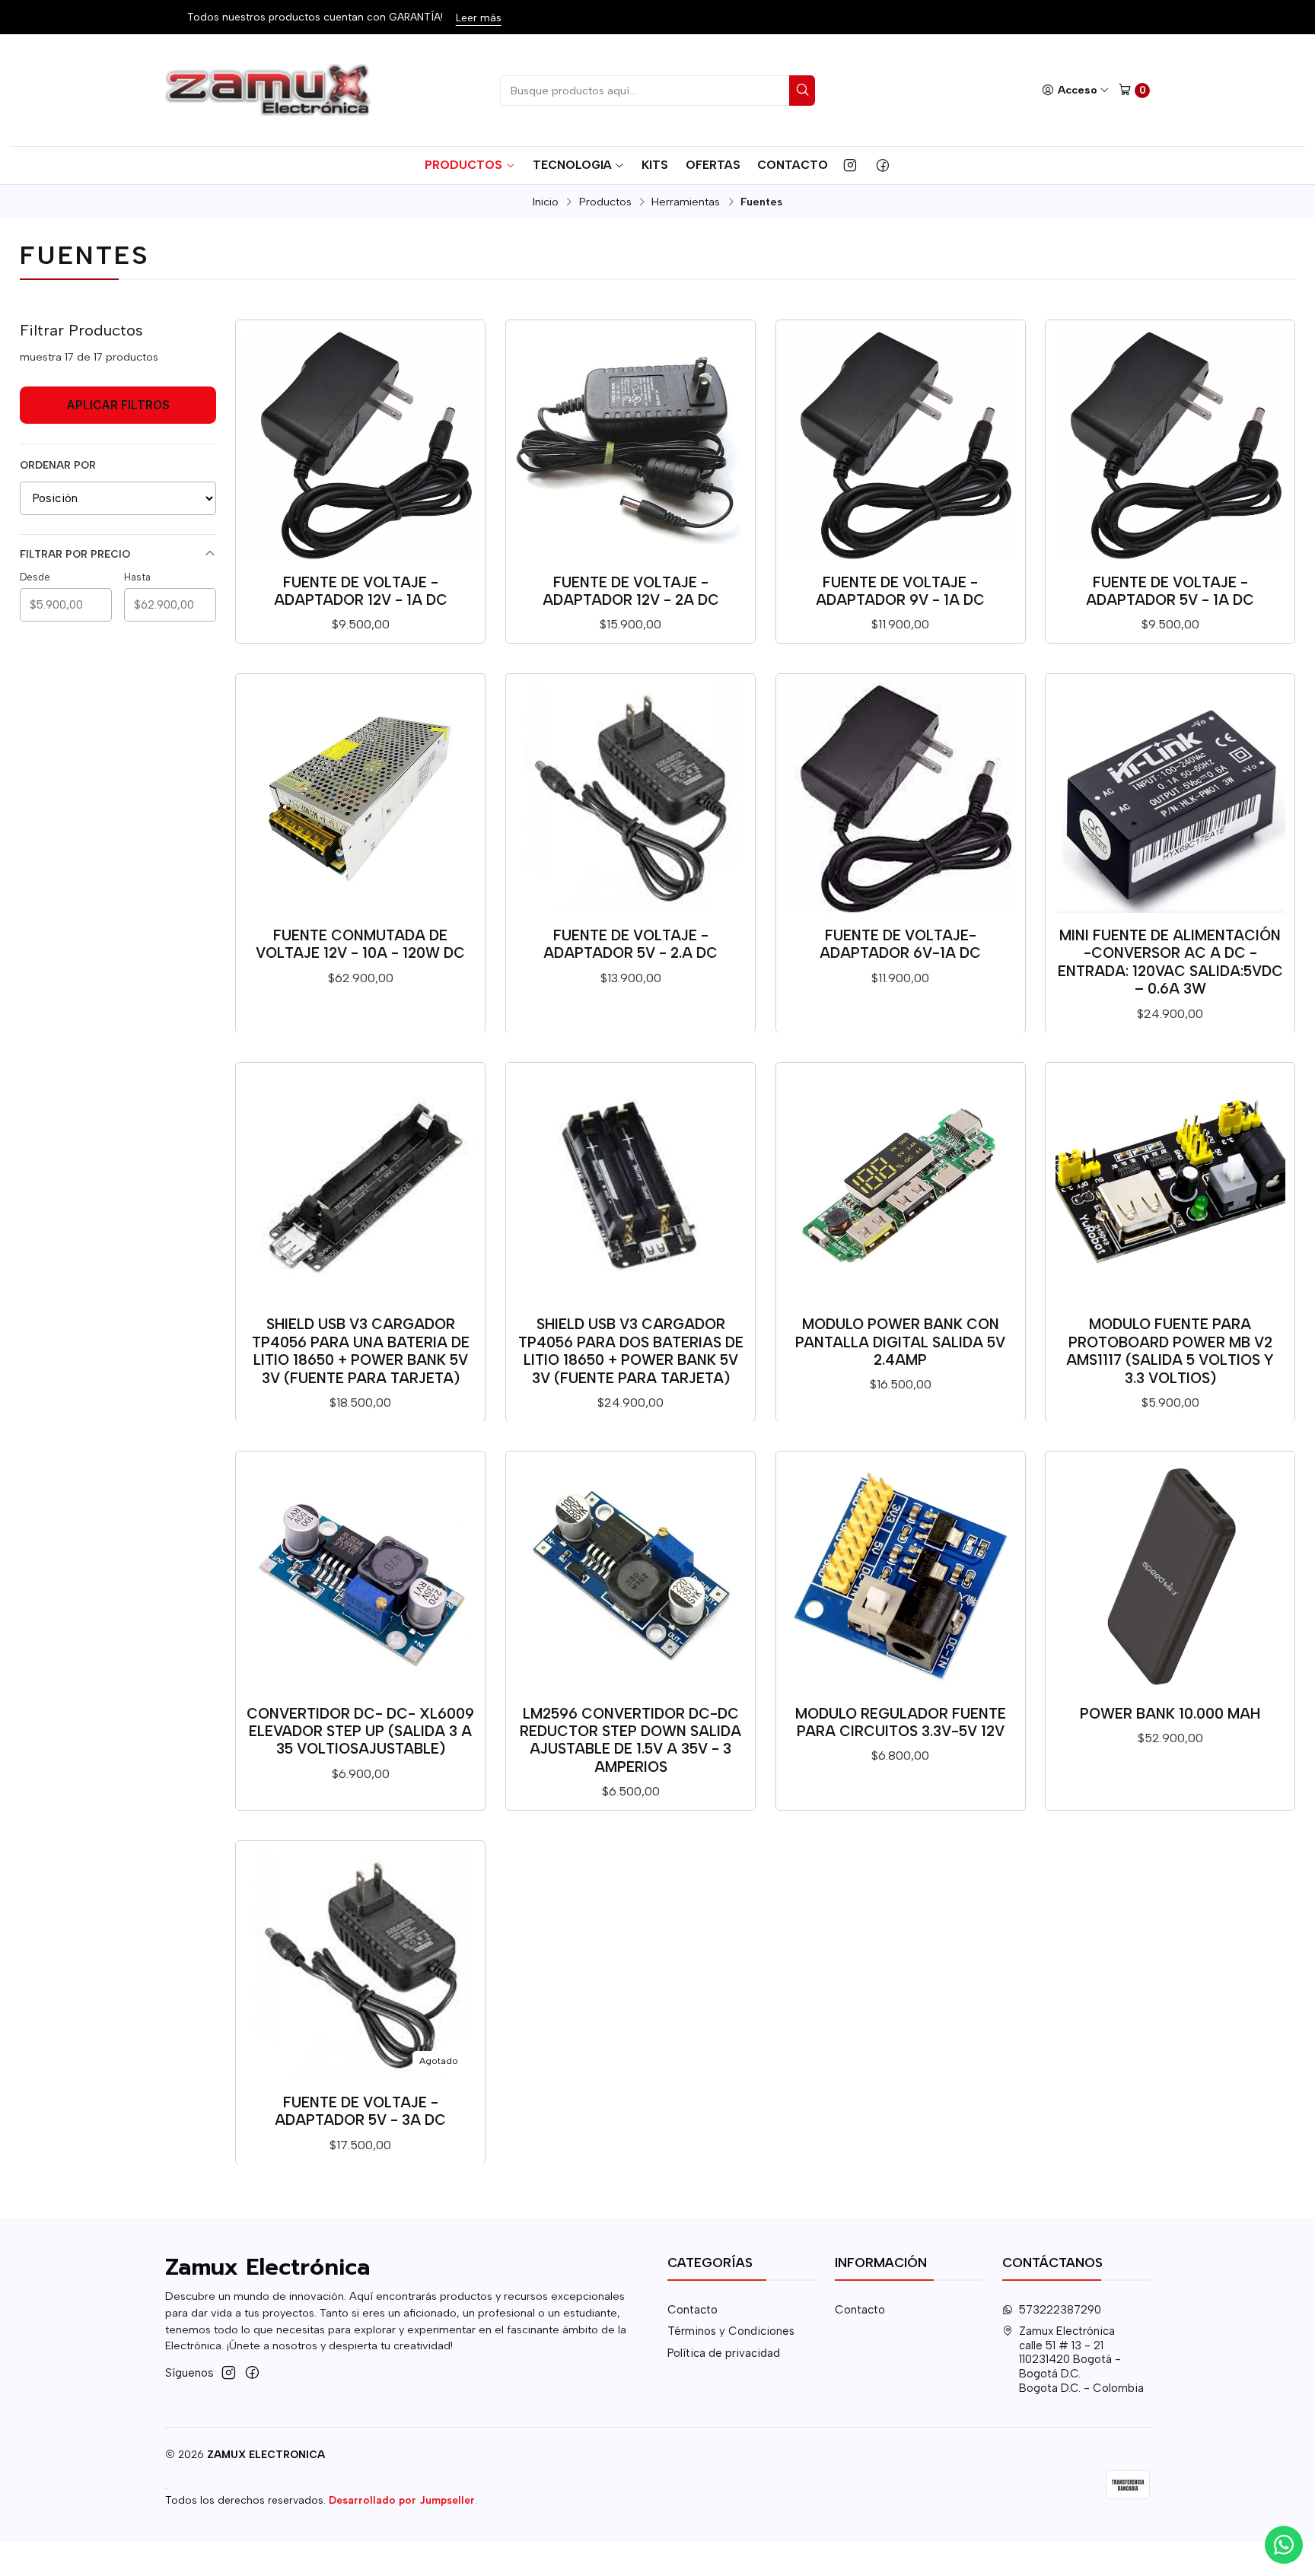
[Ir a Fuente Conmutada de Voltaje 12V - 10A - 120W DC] (361, 798)
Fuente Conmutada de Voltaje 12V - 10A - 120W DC (360, 944)
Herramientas (686, 202)
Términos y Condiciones (731, 2331)
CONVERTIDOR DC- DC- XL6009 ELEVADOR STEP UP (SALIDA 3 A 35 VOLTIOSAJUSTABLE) (360, 1732)
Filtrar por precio (75, 554)
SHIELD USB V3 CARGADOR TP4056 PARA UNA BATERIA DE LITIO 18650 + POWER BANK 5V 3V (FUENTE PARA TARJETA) (361, 1351)
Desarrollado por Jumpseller (402, 2500)
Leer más (456, 17)
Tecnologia (572, 165)
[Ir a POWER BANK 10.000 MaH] (1170, 1576)
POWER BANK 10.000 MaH (1170, 1714)
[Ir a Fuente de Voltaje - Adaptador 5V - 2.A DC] (631, 798)
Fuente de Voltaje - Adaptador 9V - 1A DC (900, 591)
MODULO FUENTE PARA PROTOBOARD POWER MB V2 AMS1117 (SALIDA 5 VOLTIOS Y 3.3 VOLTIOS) (1170, 1351)
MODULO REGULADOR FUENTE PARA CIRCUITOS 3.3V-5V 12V (901, 1722)
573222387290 (1060, 2310)
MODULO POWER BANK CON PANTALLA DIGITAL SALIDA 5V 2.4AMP (900, 1342)
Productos (463, 165)
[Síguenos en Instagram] (850, 165)
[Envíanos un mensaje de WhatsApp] (1284, 2545)
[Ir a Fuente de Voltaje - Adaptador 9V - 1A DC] (900, 445)
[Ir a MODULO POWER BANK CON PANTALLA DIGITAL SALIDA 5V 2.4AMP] (900, 1188)
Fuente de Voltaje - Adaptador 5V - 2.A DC (630, 944)
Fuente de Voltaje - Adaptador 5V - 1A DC (1170, 591)
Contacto (793, 165)
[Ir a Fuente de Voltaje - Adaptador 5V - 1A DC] (1170, 445)
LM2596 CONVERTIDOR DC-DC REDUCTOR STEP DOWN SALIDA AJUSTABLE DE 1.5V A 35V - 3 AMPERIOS (630, 1740)
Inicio (546, 202)
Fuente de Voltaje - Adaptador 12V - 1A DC (361, 591)
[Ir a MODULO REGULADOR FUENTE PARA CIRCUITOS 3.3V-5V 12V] (900, 1576)
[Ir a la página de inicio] (270, 91)
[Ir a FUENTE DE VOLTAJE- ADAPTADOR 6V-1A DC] (900, 798)
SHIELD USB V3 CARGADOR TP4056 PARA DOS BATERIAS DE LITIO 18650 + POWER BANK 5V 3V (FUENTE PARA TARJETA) (631, 1351)
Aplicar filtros (118, 405)
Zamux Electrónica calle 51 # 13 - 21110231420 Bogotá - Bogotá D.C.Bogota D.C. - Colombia (1081, 2359)
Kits (655, 165)
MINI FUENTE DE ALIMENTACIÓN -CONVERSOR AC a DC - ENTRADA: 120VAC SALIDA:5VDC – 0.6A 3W (1170, 962)
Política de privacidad (724, 2353)
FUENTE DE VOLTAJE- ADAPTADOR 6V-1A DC (900, 944)
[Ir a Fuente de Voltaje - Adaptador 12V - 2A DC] (631, 445)
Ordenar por (58, 465)
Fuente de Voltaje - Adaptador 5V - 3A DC (360, 2111)
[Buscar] (802, 91)
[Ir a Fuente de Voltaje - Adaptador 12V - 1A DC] (361, 445)
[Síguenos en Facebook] (883, 165)
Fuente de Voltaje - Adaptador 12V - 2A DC (631, 591)
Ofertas (713, 165)
